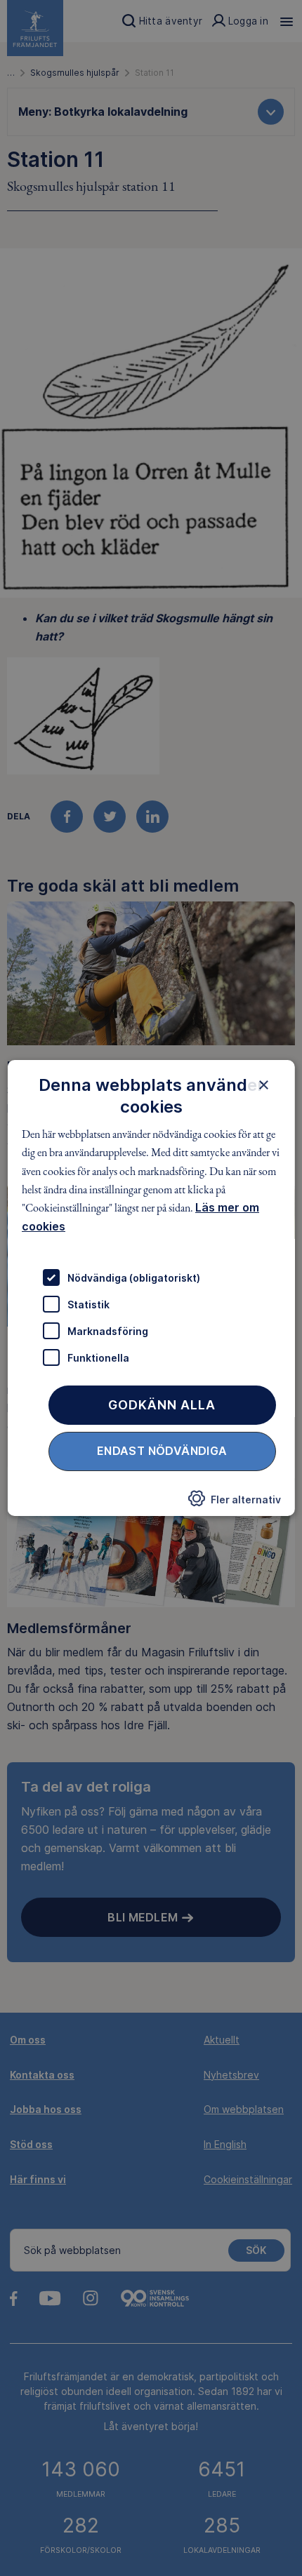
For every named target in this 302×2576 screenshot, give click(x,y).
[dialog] (151, 1288)
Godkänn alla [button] (162, 1405)
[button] (234, 1503)
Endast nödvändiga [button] (162, 1451)
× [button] (263, 1085)
